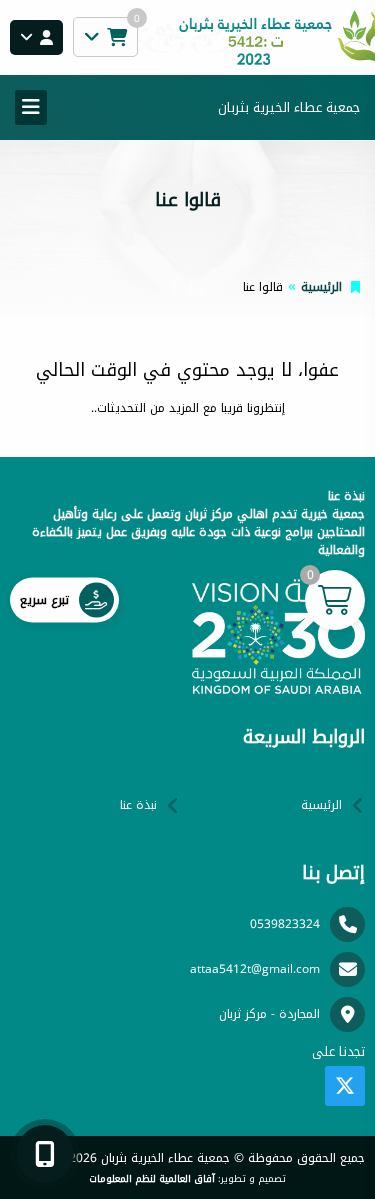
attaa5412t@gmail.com (255, 969)
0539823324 (285, 924)
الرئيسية (321, 287)
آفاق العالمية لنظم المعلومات (152, 1179)
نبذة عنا (138, 805)
